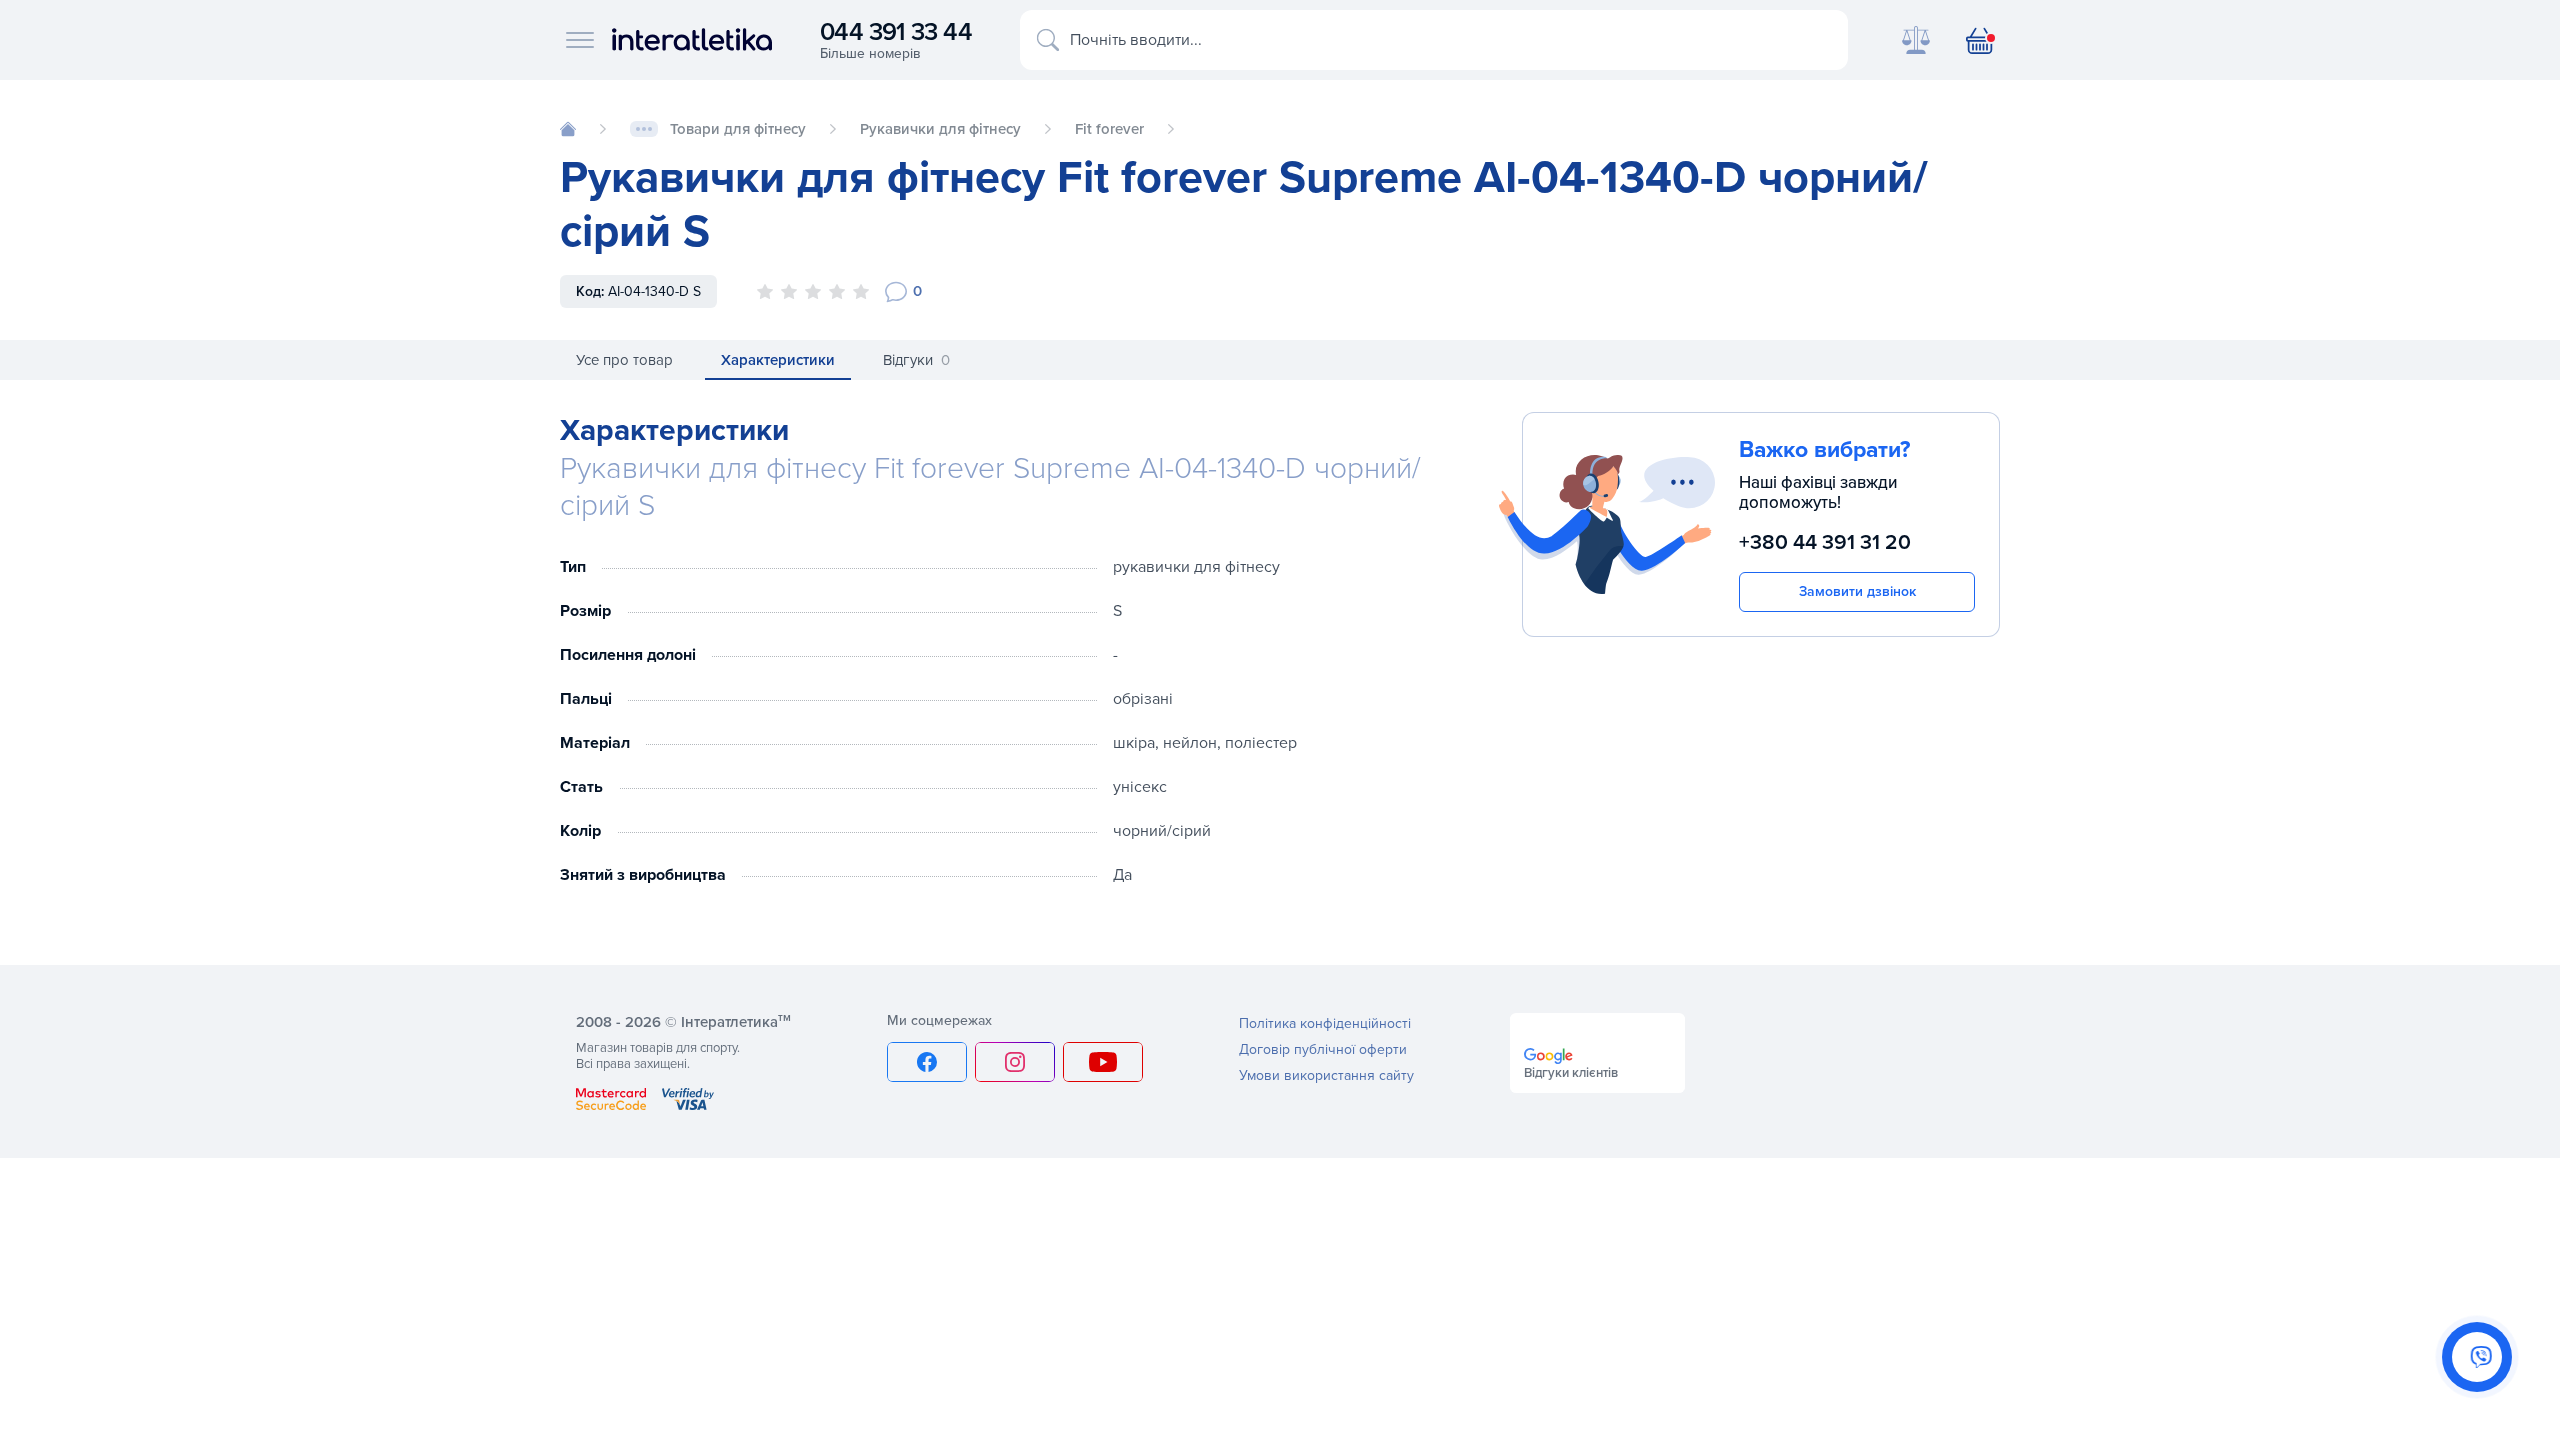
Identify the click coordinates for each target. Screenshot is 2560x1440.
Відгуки (916, 360)
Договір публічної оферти (1323, 1049)
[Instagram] (1015, 1062)
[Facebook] (927, 1062)
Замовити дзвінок (1857, 591)
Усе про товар (624, 360)
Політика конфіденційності (1325, 1023)
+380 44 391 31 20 (1825, 542)
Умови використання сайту (1326, 1075)
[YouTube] (1103, 1062)
